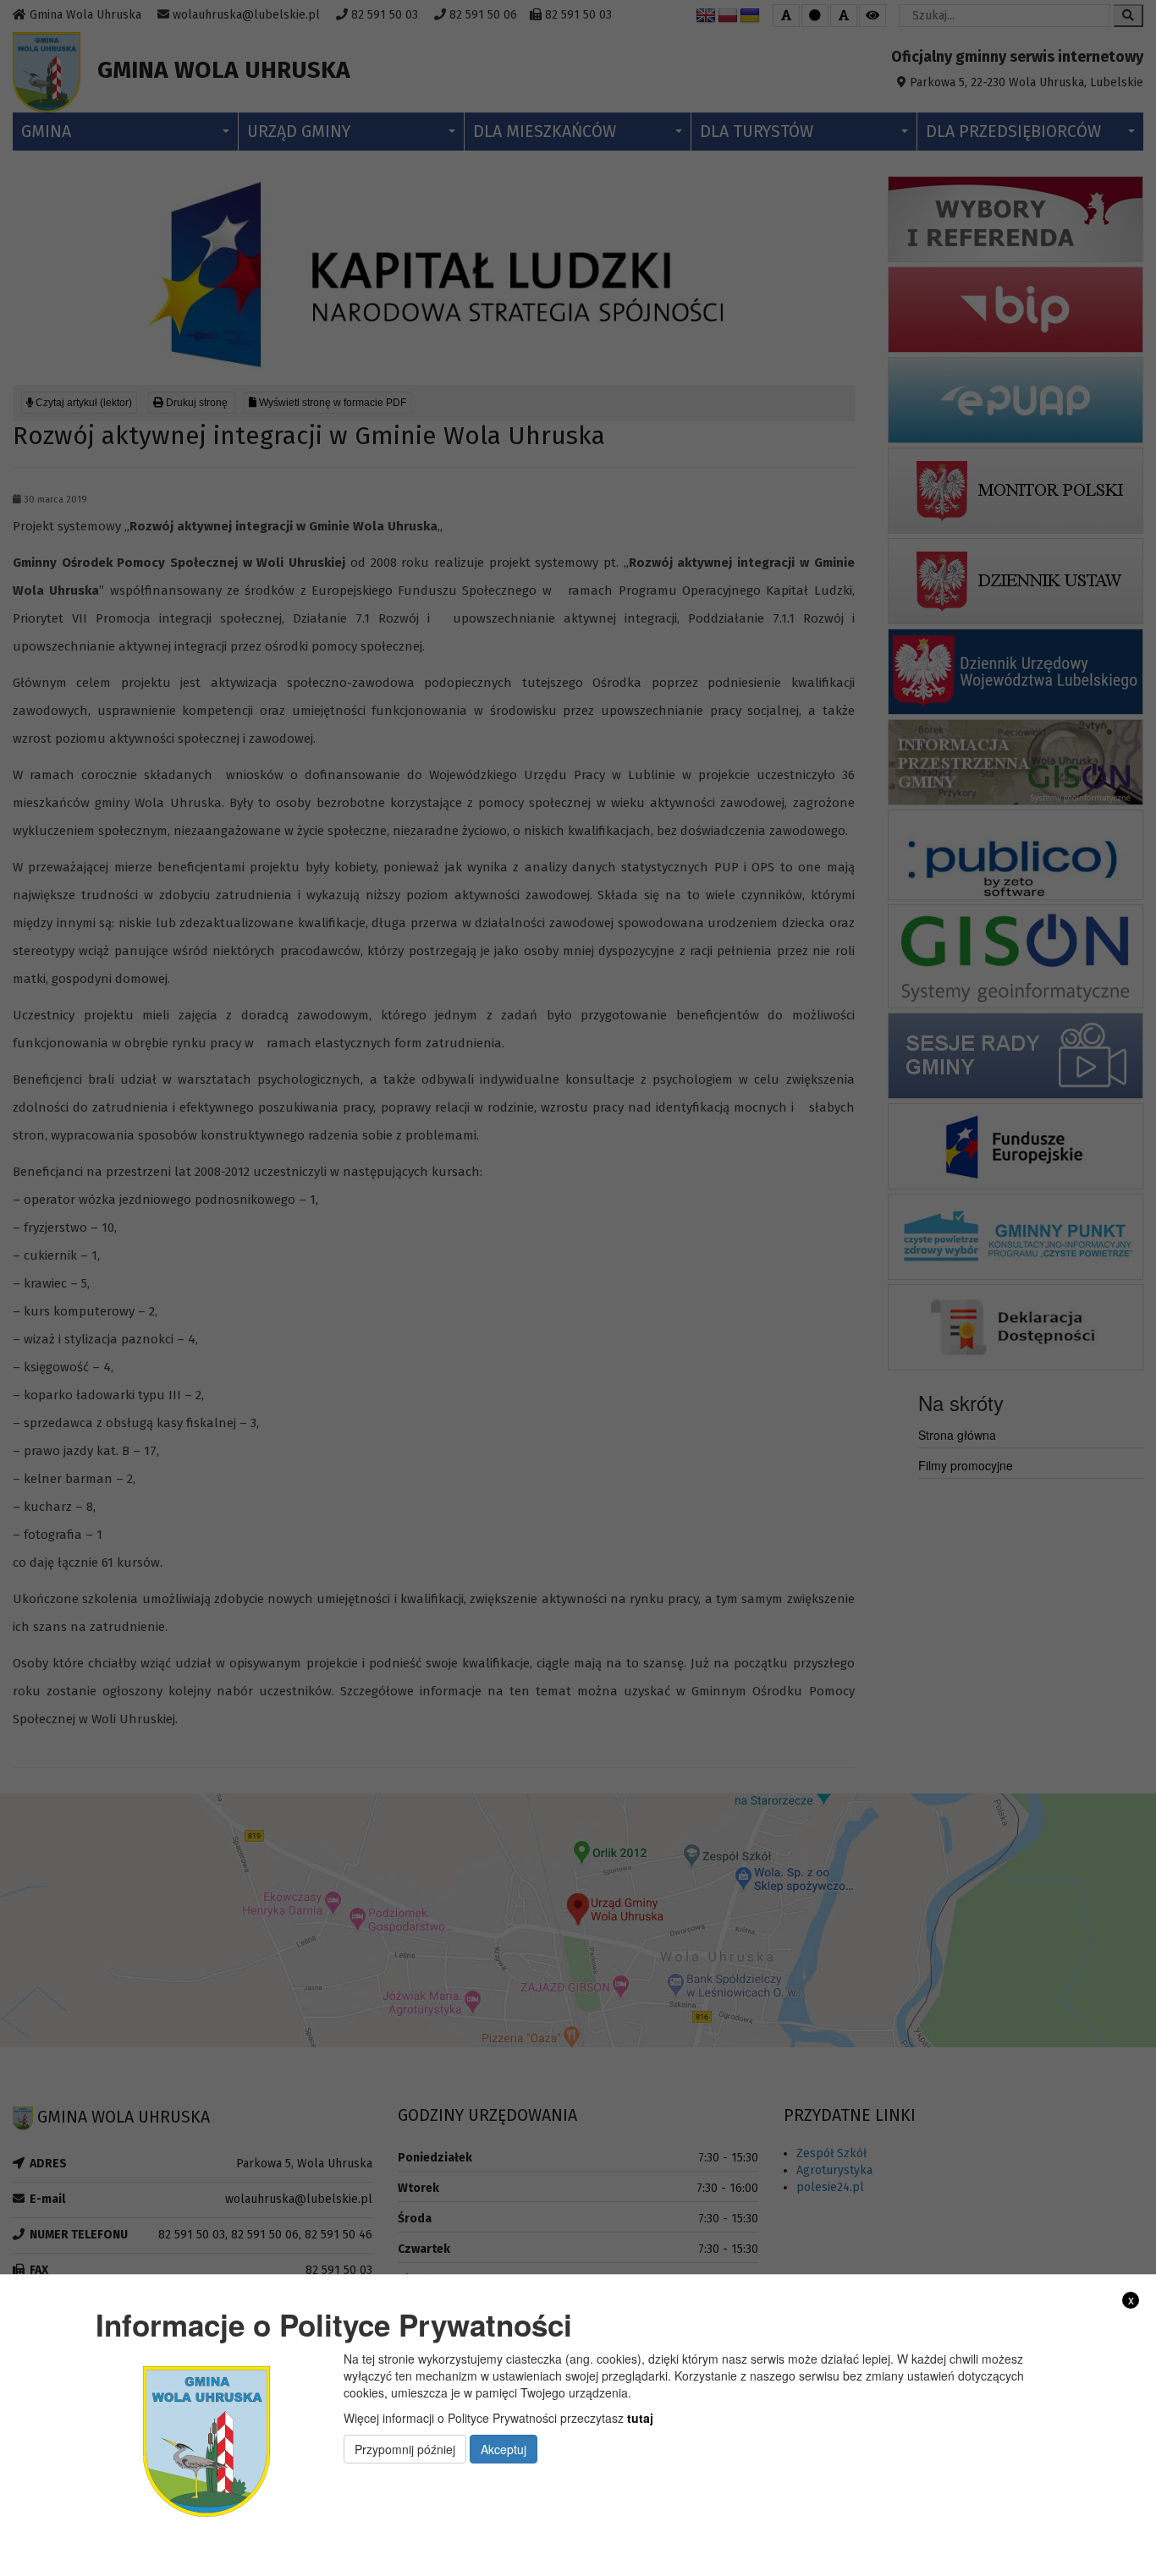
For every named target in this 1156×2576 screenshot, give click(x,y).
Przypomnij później (405, 2448)
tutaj (640, 2417)
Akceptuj (504, 2448)
